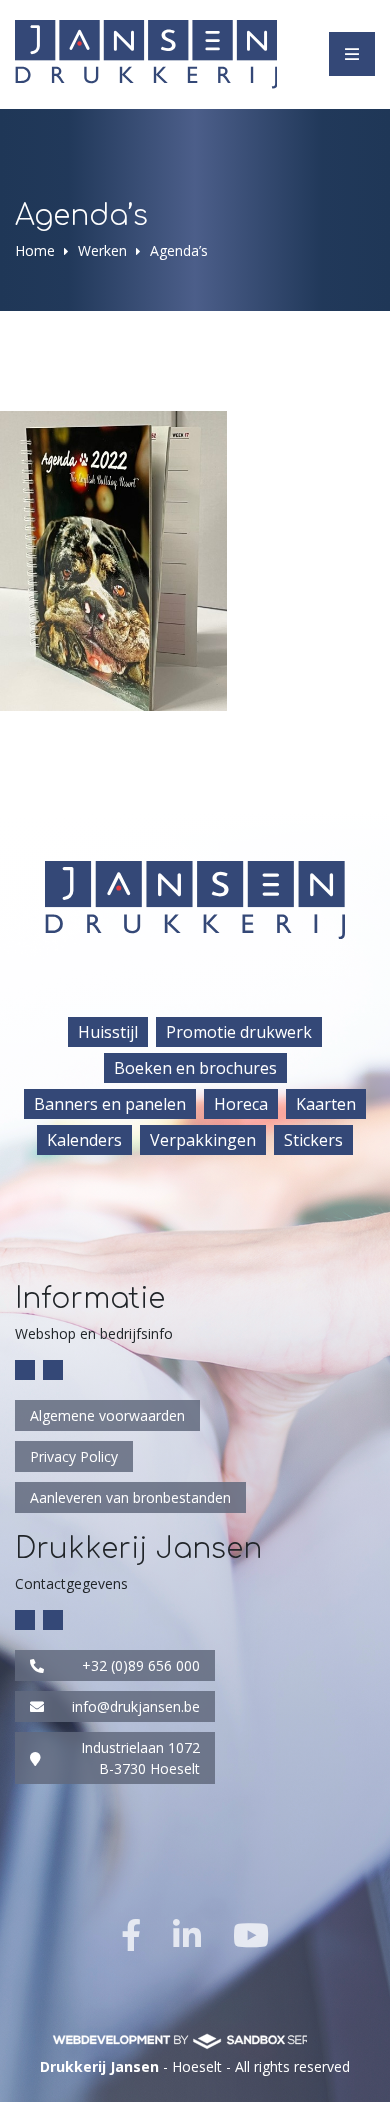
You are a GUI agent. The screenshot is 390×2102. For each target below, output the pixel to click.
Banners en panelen (110, 1104)
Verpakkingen (203, 1140)
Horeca (241, 1104)
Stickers (313, 1140)
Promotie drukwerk (239, 1032)
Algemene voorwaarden (107, 1415)
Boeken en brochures (195, 1068)
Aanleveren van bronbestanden (130, 1497)
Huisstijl (108, 1032)
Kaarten (326, 1104)
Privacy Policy (74, 1456)
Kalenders (84, 1140)
